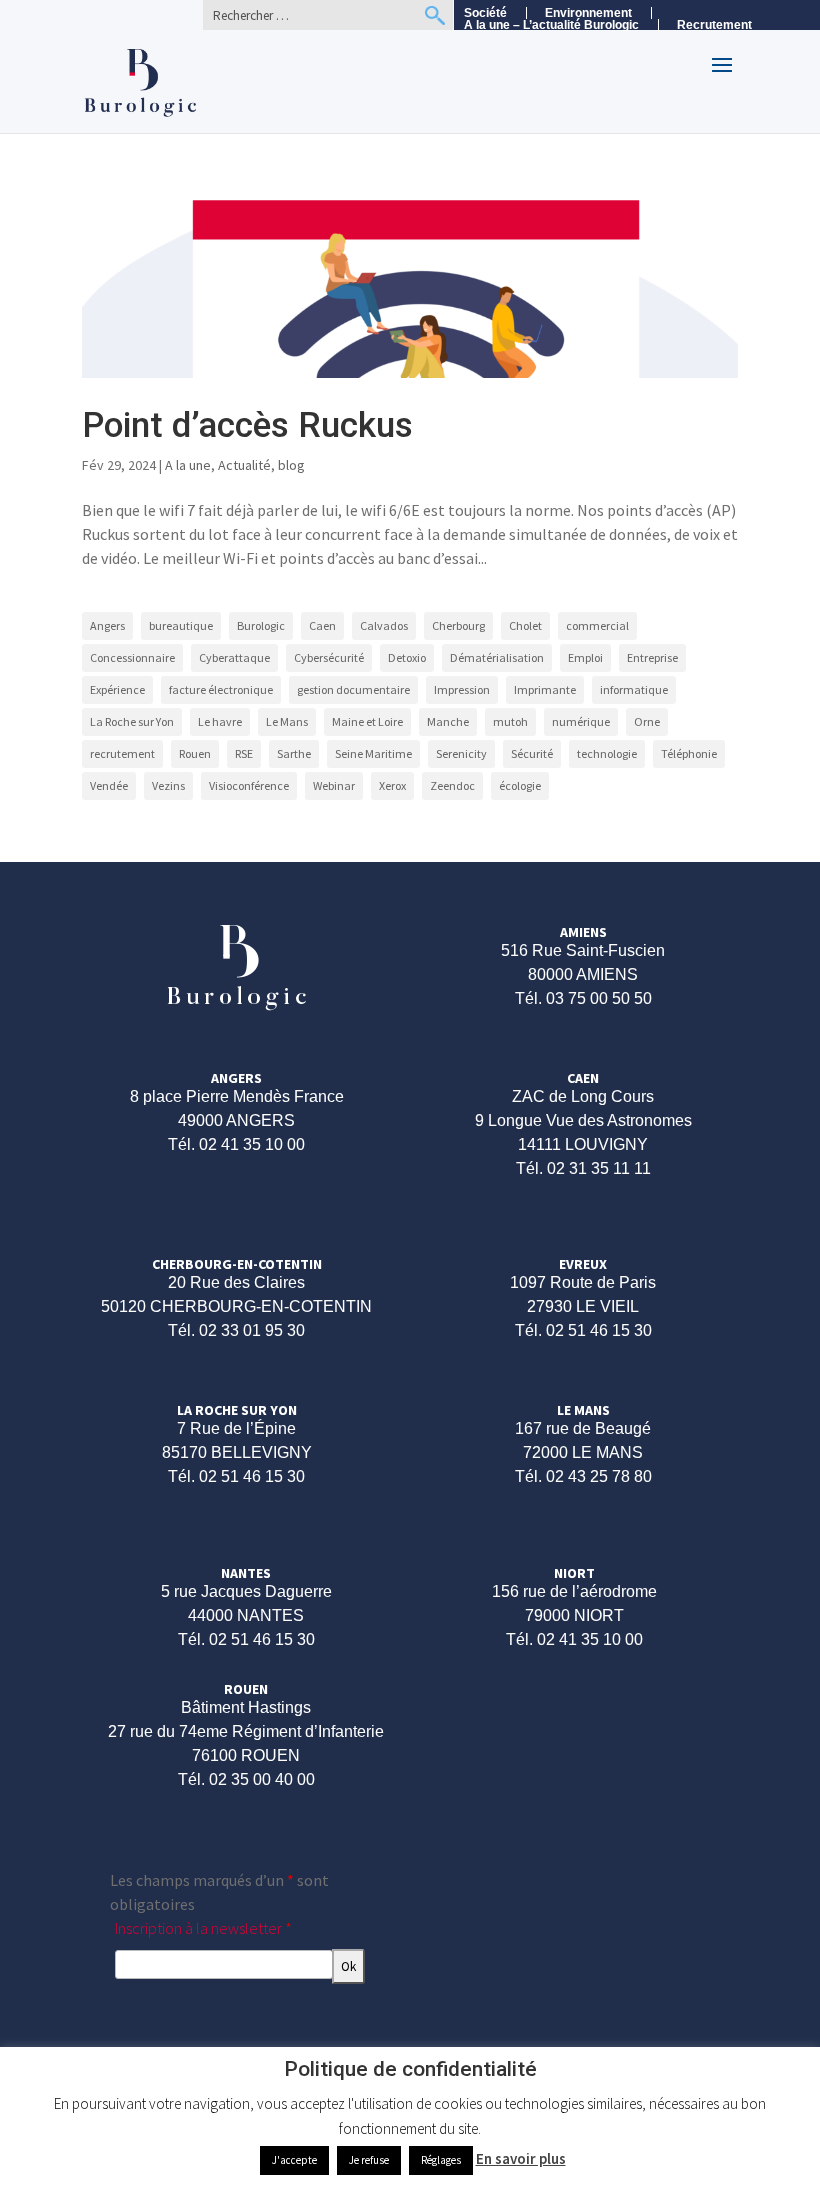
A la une (188, 465)
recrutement (122, 753)
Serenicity (461, 753)
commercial (597, 625)
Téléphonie (689, 753)
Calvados (384, 625)
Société (485, 13)
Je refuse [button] (369, 2160)
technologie (607, 753)
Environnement (588, 13)
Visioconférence (249, 785)
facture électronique (221, 689)
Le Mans (287, 721)
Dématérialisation (497, 657)
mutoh (510, 721)
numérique (581, 721)
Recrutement (714, 25)
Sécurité (532, 753)
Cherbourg (458, 625)
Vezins (168, 785)
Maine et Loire (367, 721)
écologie (520, 785)
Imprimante (545, 689)
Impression (462, 689)
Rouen (195, 753)
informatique (634, 689)
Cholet (525, 625)
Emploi (585, 657)
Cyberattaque (234, 657)
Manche (448, 721)
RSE (244, 753)
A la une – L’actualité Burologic (551, 25)
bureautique (181, 625)
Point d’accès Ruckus (247, 425)
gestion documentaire (353, 689)
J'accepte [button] (294, 2160)
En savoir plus (521, 2158)
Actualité (244, 465)
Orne (647, 721)
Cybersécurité (329, 657)
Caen (322, 625)
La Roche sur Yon (132, 721)
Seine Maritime (373, 753)
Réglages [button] (441, 2160)
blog (291, 465)
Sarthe (294, 753)
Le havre (220, 721)
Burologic (261, 625)
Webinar (334, 785)
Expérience (117, 689)
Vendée (109, 785)
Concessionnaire (132, 657)
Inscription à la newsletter (203, 1928)
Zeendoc (452, 785)
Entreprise (652, 657)
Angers (107, 625)
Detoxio (407, 657)
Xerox (392, 785)
